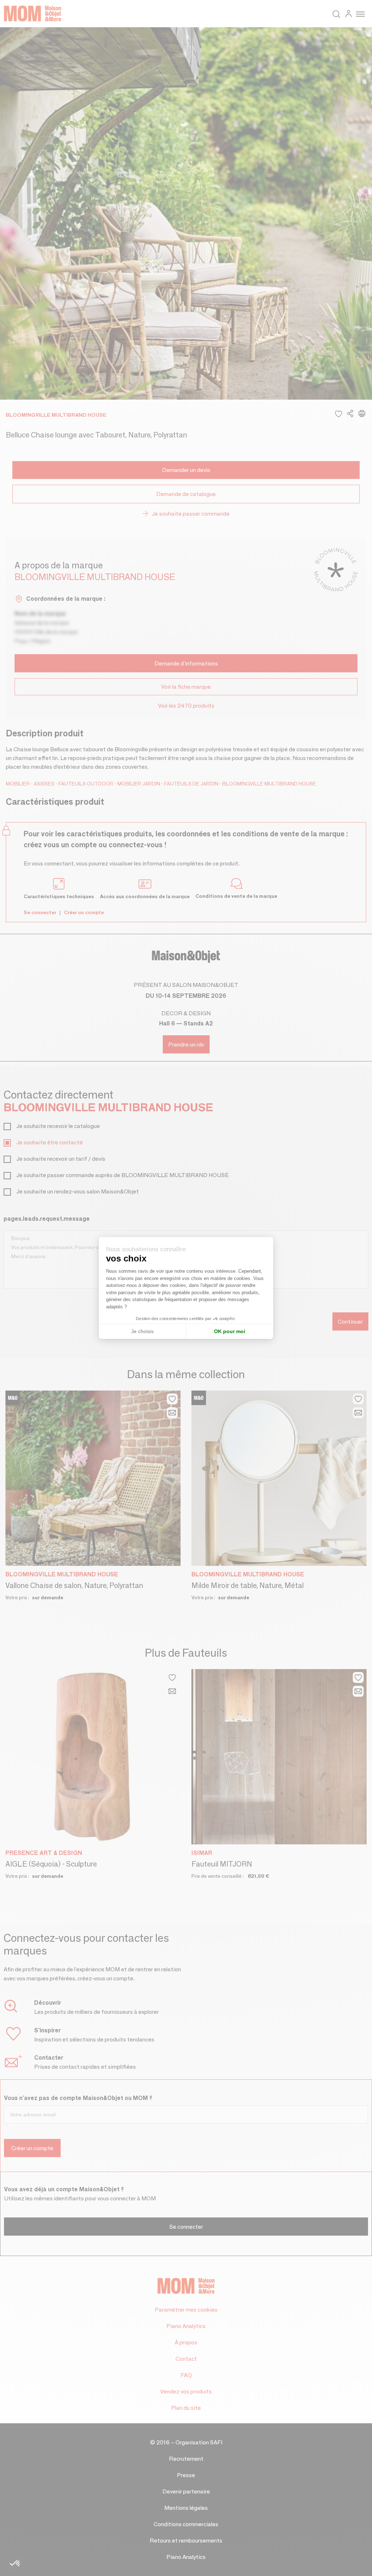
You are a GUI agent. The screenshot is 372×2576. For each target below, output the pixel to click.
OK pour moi (230, 1331)
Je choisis (142, 1331)
